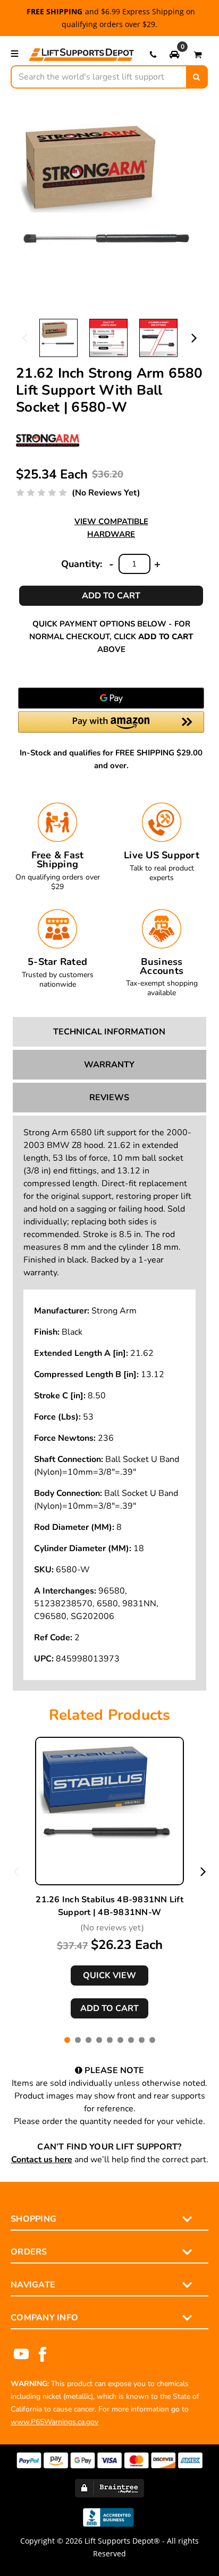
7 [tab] (131, 2040)
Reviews (109, 1098)
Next (194, 337)
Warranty (109, 1065)
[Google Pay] (111, 698)
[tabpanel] (110, 1878)
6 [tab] (120, 2040)
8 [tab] (142, 2040)
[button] (174, 54)
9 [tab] (152, 2040)
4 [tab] (99, 2040)
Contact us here (42, 2160)
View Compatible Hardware (111, 528)
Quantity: (82, 564)
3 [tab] (89, 2040)
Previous (25, 337)
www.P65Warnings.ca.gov (54, 2422)
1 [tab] (67, 2040)
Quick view (109, 1975)
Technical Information (109, 1032)
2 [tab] (78, 2040)
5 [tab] (110, 2040)
